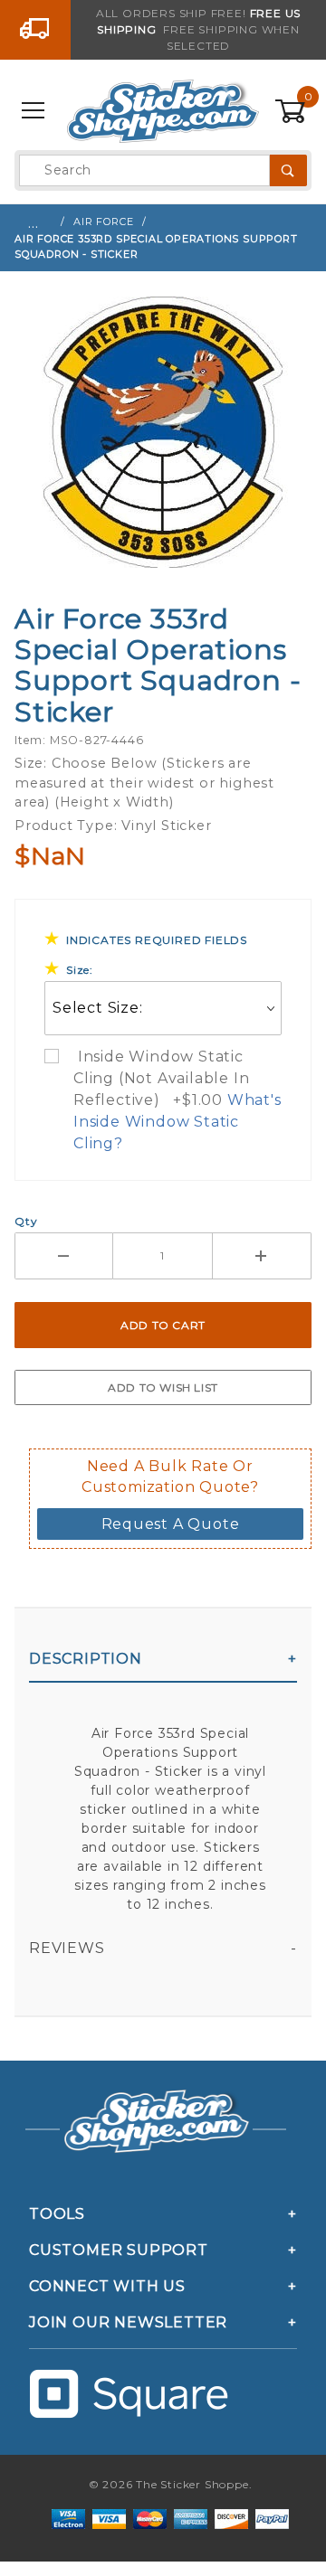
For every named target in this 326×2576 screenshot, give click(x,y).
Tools (57, 2214)
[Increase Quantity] (262, 1256)
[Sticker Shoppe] (163, 110)
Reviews (67, 1948)
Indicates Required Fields (157, 940)
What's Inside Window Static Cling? (177, 1122)
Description (86, 1659)
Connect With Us (107, 2286)
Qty (26, 1221)
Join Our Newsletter (128, 2322)
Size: (80, 970)
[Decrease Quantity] (64, 1256)
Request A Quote (171, 1524)
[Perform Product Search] (288, 170)
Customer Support (119, 2250)
